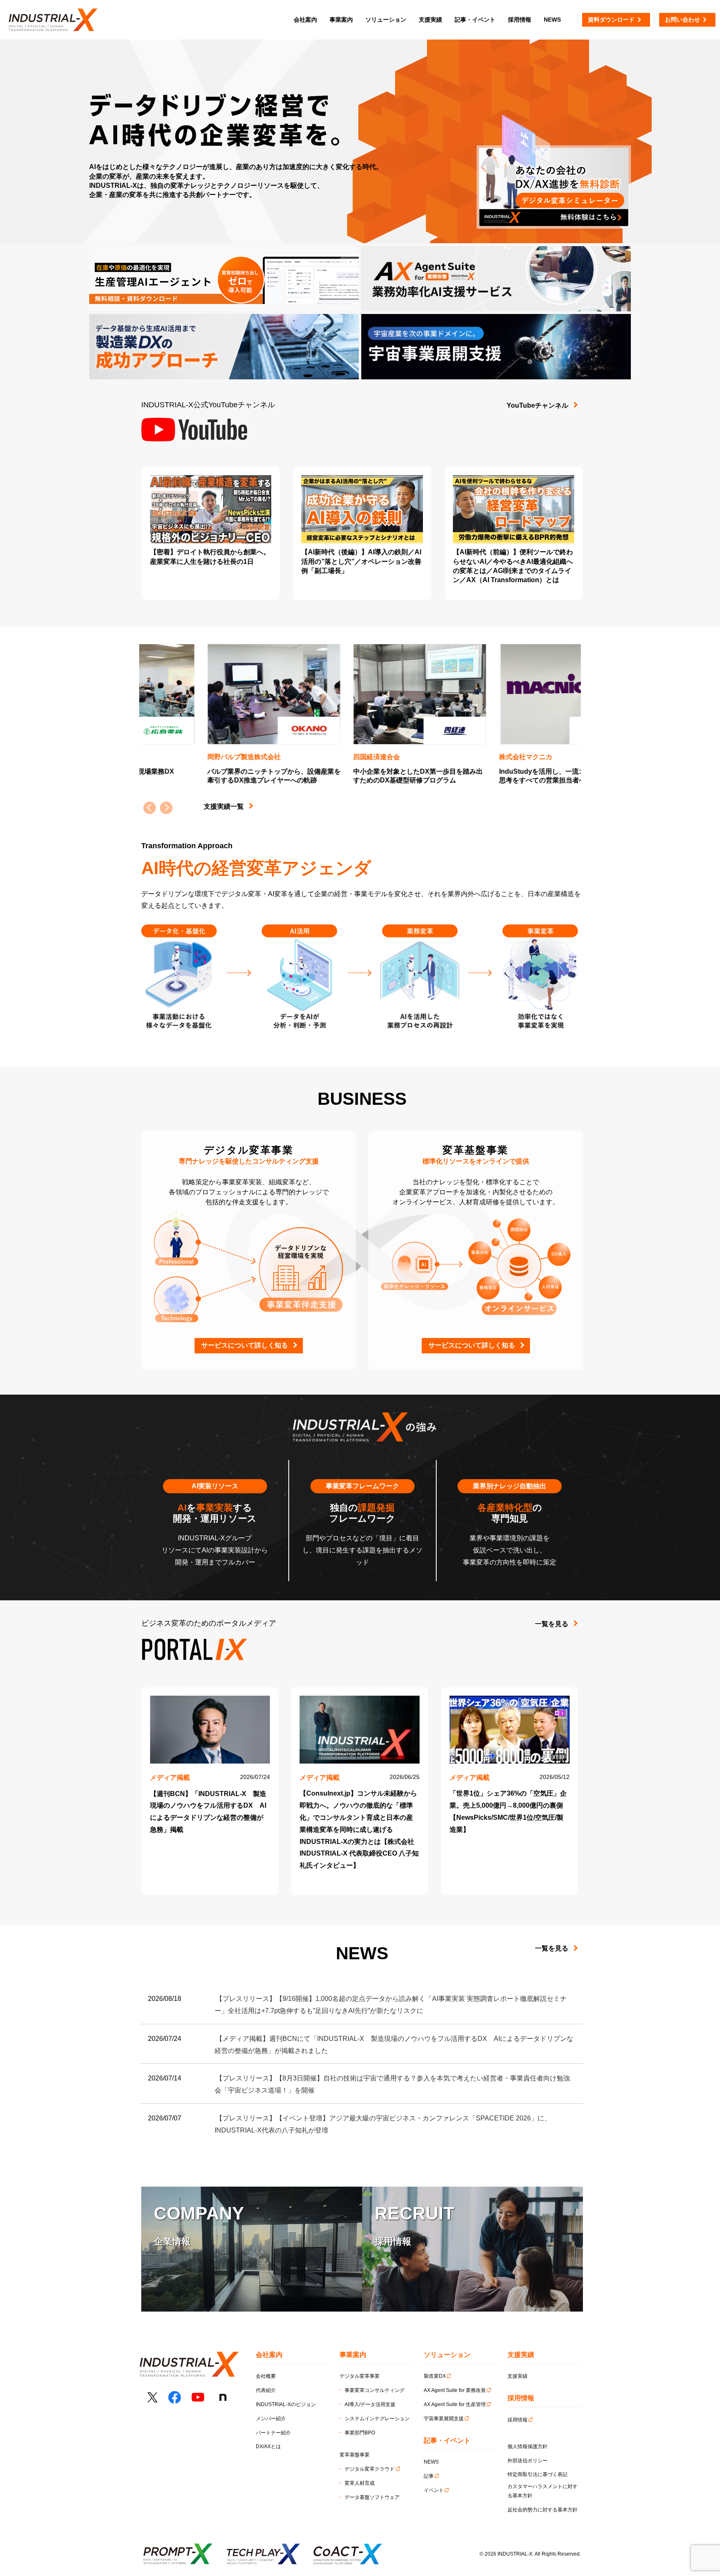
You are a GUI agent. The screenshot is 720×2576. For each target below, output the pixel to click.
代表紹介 (266, 2390)
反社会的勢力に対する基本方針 (542, 2510)
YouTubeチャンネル (537, 405)
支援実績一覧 (224, 806)
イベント (434, 2490)
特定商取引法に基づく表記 (537, 2474)
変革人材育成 (360, 2483)
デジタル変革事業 (360, 2376)
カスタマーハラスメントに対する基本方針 (542, 2491)
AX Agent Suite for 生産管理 (455, 2404)
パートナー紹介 (273, 2433)
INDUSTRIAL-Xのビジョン (286, 2404)
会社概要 (266, 2376)
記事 (429, 2476)
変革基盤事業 (355, 2455)
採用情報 (517, 2420)
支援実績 (517, 2376)
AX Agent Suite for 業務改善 (455, 2390)
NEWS (431, 2462)
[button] (166, 808)
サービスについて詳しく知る (245, 1345)
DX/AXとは (268, 2446)
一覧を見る (552, 1624)
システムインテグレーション (377, 2419)
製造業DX (435, 2376)
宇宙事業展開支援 (444, 2419)
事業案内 (341, 20)
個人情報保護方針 (527, 2446)
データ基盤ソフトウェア (372, 2497)
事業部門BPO (360, 2433)
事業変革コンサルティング (375, 2390)
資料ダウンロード (611, 20)
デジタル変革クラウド (370, 2469)
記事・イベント (475, 20)
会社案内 (305, 20)
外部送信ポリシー (527, 2461)
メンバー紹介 (271, 2419)
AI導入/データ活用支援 (370, 2404)
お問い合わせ (682, 20)
